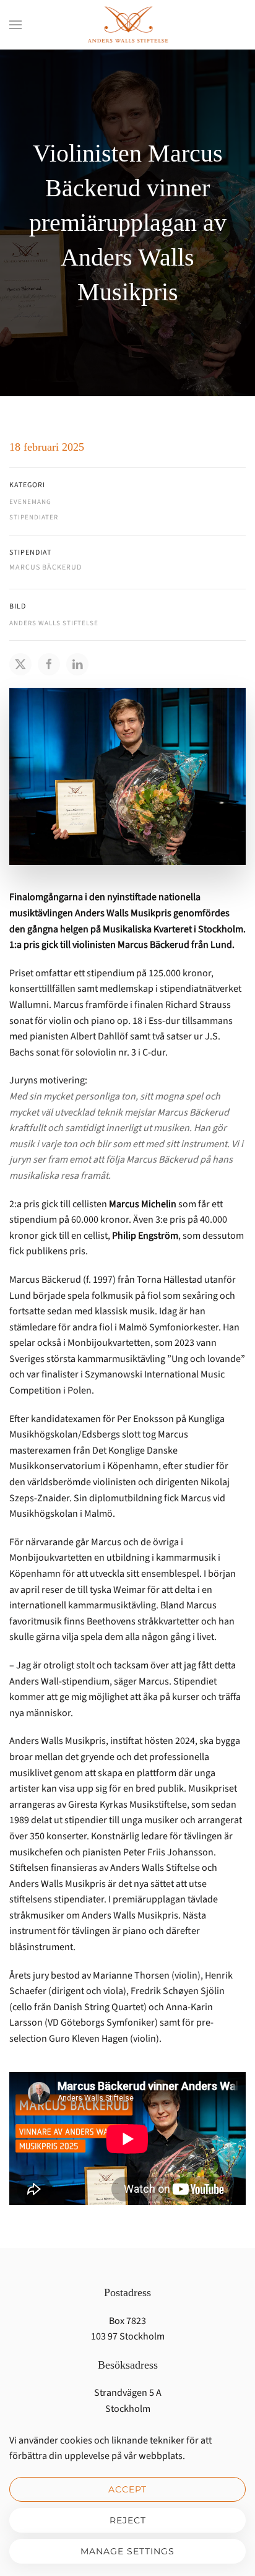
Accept (127, 2489)
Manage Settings (127, 2551)
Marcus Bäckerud (45, 567)
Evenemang (30, 502)
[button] (15, 25)
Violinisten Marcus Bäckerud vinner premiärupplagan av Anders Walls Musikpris (128, 223)
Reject (128, 2520)
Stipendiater (34, 517)
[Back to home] (127, 25)
